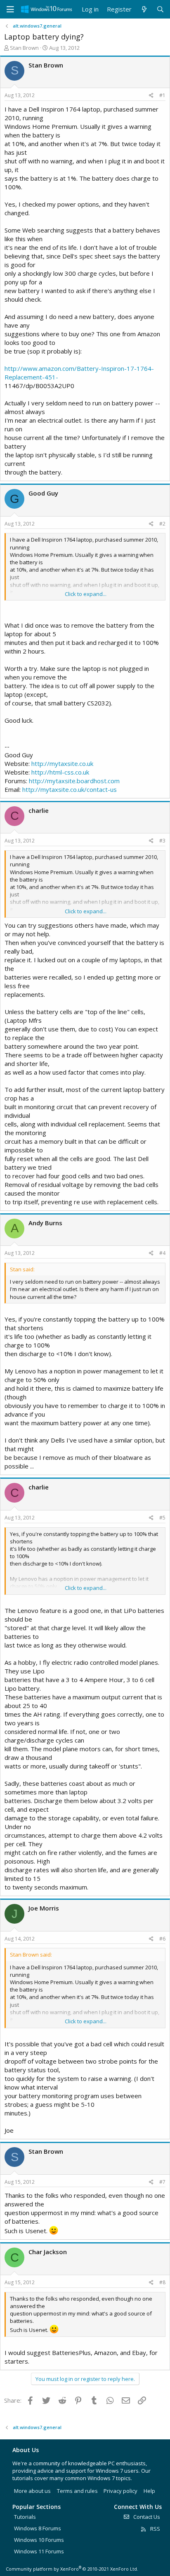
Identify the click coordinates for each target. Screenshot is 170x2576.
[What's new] (144, 9)
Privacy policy (120, 2491)
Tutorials (25, 2517)
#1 (162, 95)
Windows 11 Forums (39, 2551)
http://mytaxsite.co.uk (62, 763)
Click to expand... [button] (86, 594)
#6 (162, 1939)
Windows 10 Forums (39, 2540)
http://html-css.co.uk (60, 772)
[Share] (151, 96)
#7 (162, 2182)
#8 (162, 2282)
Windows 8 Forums (38, 2528)
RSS (155, 2529)
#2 (162, 524)
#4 (162, 1253)
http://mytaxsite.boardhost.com (74, 781)
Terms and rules (77, 2491)
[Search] (160, 9)
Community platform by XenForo (72, 2569)
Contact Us (146, 2517)
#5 (162, 1518)
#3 (162, 841)
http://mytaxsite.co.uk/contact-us (70, 789)
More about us (32, 2491)
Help (149, 2491)
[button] (10, 9)
